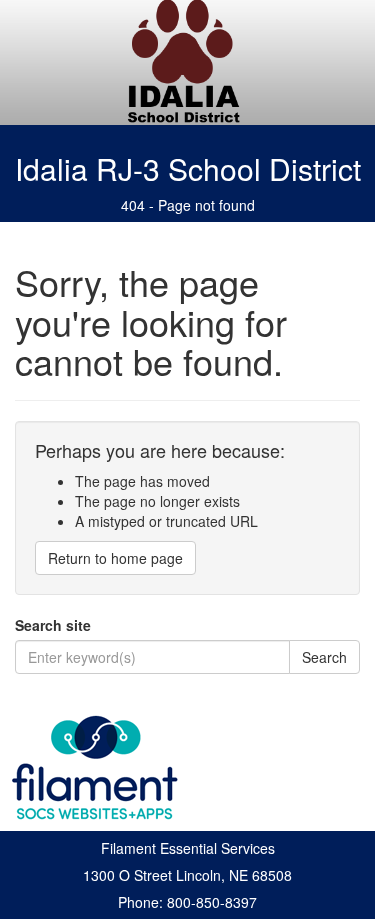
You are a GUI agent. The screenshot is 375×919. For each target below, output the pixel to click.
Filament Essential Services (188, 848)
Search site (53, 625)
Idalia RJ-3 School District (188, 168)
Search (324, 657)
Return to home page (115, 558)
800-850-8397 (212, 902)
